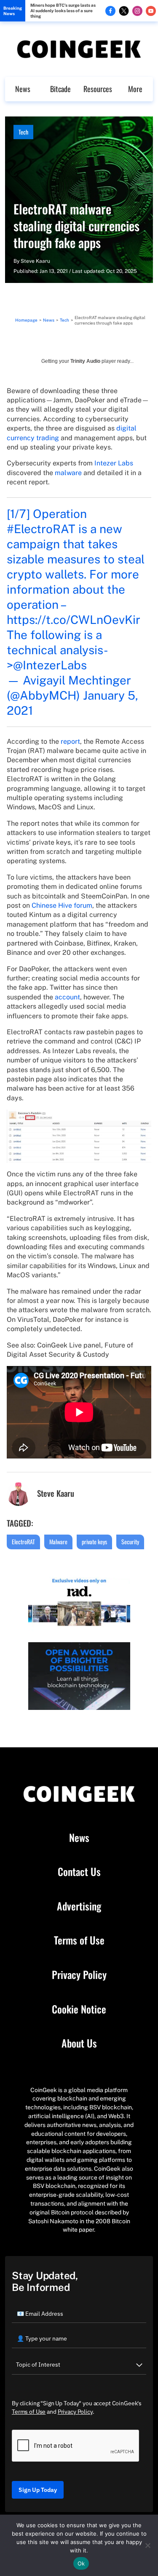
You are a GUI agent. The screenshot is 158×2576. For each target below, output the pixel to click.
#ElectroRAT (41, 529)
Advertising (79, 1906)
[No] (147, 2545)
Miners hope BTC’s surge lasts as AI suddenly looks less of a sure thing (63, 11)
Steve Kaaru (35, 261)
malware (68, 473)
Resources (98, 89)
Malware (58, 1542)
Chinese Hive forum (62, 905)
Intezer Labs (114, 463)
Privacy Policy (79, 1975)
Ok (81, 2563)
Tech (23, 132)
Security (130, 1542)
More (135, 89)
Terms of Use (79, 1940)
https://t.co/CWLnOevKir (74, 620)
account (67, 997)
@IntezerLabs (50, 665)
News (23, 89)
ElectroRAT (23, 1542)
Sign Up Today (38, 2490)
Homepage (26, 320)
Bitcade (60, 89)
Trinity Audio (85, 361)
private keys (94, 1542)
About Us (79, 2043)
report (70, 741)
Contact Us (79, 1872)
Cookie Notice (79, 2009)
